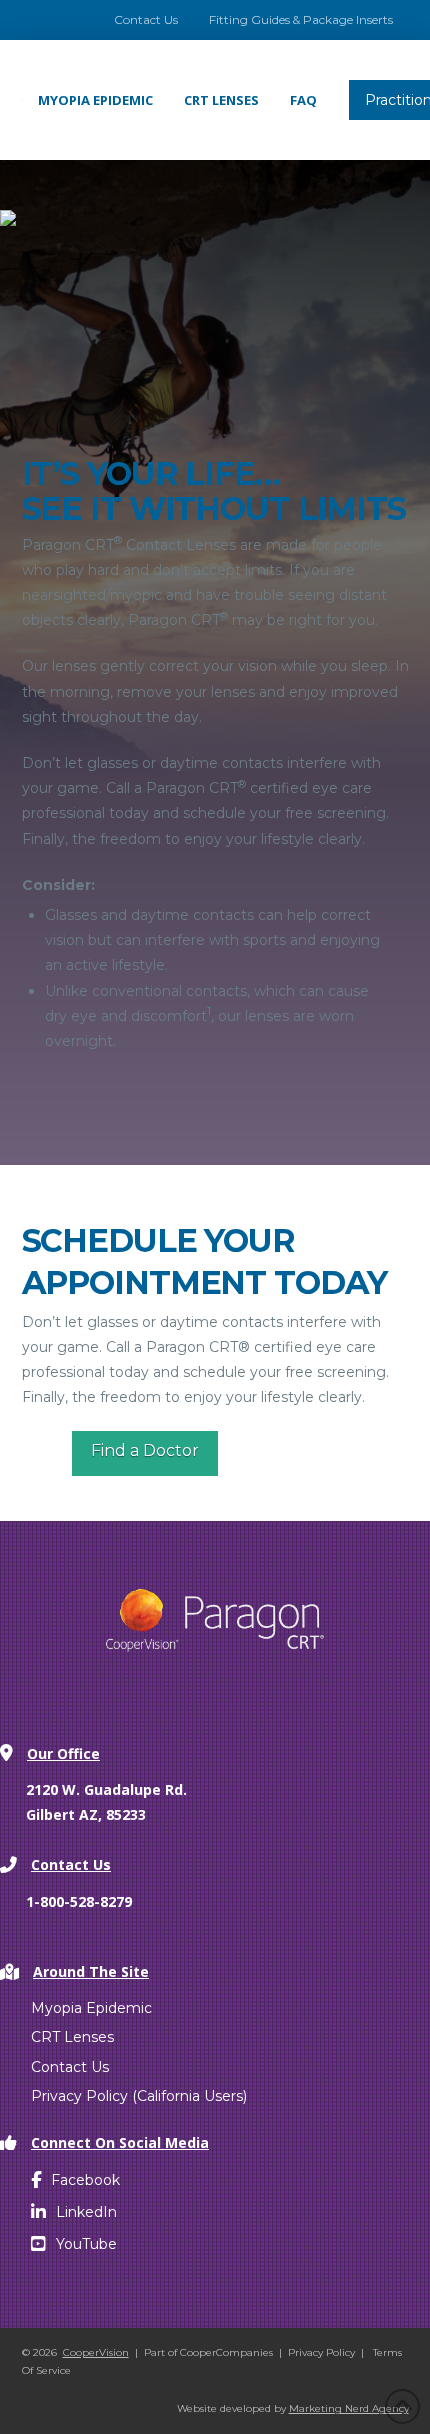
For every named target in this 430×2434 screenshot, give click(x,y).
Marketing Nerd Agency (349, 2408)
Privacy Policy (321, 2352)
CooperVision (96, 2352)
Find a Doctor (145, 1450)
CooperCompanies (226, 2352)
